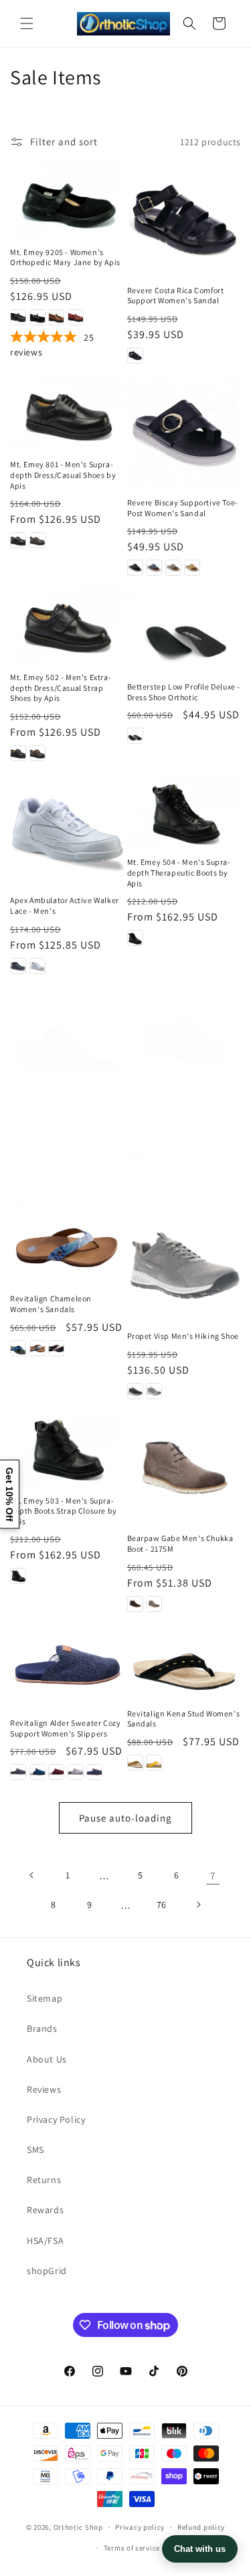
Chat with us (200, 2549)
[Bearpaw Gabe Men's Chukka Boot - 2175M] (184, 1468)
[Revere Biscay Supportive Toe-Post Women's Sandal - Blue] (154, 568)
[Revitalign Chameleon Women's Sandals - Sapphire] (18, 1348)
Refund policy (201, 2527)
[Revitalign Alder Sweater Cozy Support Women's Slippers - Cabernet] (56, 1772)
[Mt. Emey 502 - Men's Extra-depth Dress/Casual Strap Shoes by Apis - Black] (18, 753)
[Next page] (198, 1905)
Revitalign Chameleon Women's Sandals (51, 1304)
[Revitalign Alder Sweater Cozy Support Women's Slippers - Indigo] (94, 1772)
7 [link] (213, 1875)
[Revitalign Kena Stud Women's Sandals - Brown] (135, 1763)
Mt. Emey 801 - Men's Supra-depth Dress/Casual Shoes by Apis (63, 475)
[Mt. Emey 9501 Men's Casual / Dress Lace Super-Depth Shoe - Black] (135, 1153)
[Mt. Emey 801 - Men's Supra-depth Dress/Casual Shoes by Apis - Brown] (37, 540)
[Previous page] (32, 1875)
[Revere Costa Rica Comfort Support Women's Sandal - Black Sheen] (135, 355)
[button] (27, 23)
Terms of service (132, 2548)
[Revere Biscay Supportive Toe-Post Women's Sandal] (184, 432)
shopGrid (47, 2271)
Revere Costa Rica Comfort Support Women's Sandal (176, 296)
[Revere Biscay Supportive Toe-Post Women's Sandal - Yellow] (192, 568)
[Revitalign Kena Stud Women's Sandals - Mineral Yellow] (154, 1763)
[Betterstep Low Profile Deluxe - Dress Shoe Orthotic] (184, 630)
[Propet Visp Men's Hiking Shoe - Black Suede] (135, 1391)
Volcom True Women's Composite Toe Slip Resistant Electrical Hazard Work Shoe (64, 1137)
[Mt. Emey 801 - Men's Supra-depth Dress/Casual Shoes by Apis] (67, 413)
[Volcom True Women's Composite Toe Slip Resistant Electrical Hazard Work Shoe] (67, 1056)
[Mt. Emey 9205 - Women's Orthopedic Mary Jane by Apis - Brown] (56, 317)
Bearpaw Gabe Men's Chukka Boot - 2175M (180, 1543)
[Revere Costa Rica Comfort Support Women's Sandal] (184, 219)
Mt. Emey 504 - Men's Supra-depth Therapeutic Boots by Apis (179, 872)
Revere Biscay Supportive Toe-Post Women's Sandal (183, 508)
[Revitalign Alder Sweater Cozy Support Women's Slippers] (67, 1667)
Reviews (44, 2089)
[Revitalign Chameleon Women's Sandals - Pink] (56, 1348)
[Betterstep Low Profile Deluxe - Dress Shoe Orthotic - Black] (135, 736)
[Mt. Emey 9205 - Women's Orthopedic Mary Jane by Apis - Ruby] (76, 317)
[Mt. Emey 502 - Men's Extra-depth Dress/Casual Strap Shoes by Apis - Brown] (37, 753)
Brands (42, 2028)
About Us (47, 2059)
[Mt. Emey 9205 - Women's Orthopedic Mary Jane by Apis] (67, 200)
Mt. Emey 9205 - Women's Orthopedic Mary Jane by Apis (65, 257)
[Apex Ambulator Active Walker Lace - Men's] (67, 830)
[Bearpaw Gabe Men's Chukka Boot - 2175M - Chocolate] (135, 1604)
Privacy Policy (56, 2119)
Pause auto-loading (125, 1818)
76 (162, 1905)
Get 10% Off (9, 1494)
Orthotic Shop (78, 2527)
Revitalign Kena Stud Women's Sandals (184, 1719)
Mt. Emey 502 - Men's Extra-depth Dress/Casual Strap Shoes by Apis (61, 688)
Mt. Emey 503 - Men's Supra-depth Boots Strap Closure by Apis (64, 1511)
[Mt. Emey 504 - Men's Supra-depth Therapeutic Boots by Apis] (184, 811)
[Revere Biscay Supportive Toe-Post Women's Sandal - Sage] (173, 568)
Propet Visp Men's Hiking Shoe (183, 1336)
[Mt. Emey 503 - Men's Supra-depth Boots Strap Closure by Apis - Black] (18, 1576)
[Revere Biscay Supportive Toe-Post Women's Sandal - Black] (135, 568)
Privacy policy (140, 2527)
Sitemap (45, 1998)
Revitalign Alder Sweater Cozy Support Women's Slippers (65, 1728)
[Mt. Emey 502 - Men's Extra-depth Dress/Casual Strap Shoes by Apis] (67, 625)
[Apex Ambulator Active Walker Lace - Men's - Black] (18, 966)
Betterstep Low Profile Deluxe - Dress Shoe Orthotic (184, 692)
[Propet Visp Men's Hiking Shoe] (184, 1266)
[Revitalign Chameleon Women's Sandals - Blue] (37, 1348)
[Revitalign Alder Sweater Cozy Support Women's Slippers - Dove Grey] (76, 1772)
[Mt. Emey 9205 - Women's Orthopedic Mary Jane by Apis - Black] (18, 317)
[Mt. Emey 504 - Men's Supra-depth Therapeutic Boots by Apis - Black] (135, 938)
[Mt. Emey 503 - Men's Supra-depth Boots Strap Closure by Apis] (67, 1449)
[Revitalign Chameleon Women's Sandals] (67, 1247)
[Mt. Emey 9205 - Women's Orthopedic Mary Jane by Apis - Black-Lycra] (37, 317)
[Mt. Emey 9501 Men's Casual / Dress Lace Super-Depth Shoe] (184, 1037)
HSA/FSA (45, 2241)
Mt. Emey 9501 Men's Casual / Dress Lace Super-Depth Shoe (181, 1094)
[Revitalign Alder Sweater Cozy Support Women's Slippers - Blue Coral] (37, 1772)
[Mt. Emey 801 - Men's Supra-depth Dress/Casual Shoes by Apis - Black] (18, 540)
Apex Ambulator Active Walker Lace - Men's (65, 905)
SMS (35, 2150)
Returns (44, 2180)
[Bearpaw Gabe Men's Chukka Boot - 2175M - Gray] (154, 1604)
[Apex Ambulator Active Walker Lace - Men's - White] (37, 966)
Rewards (45, 2210)
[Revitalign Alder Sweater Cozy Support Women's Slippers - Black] (18, 1772)
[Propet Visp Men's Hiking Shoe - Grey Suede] (154, 1391)
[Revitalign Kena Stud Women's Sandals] (184, 1662)
